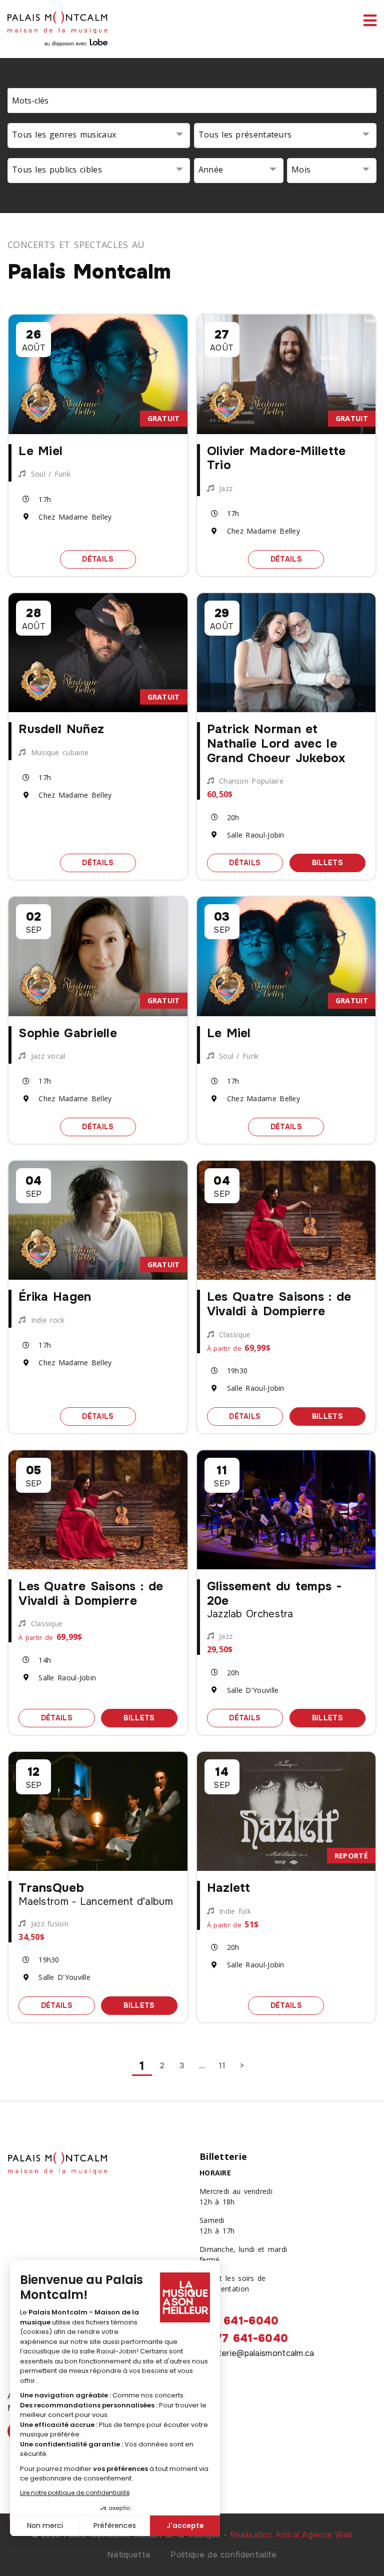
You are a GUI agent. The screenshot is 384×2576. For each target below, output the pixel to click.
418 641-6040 (239, 2321)
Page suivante (242, 2066)
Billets (339, 862)
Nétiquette (129, 2555)
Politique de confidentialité (223, 2555)
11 (222, 2066)
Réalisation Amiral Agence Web (291, 2535)
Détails (109, 559)
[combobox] (99, 136)
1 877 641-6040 (244, 2338)
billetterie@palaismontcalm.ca (257, 2353)
